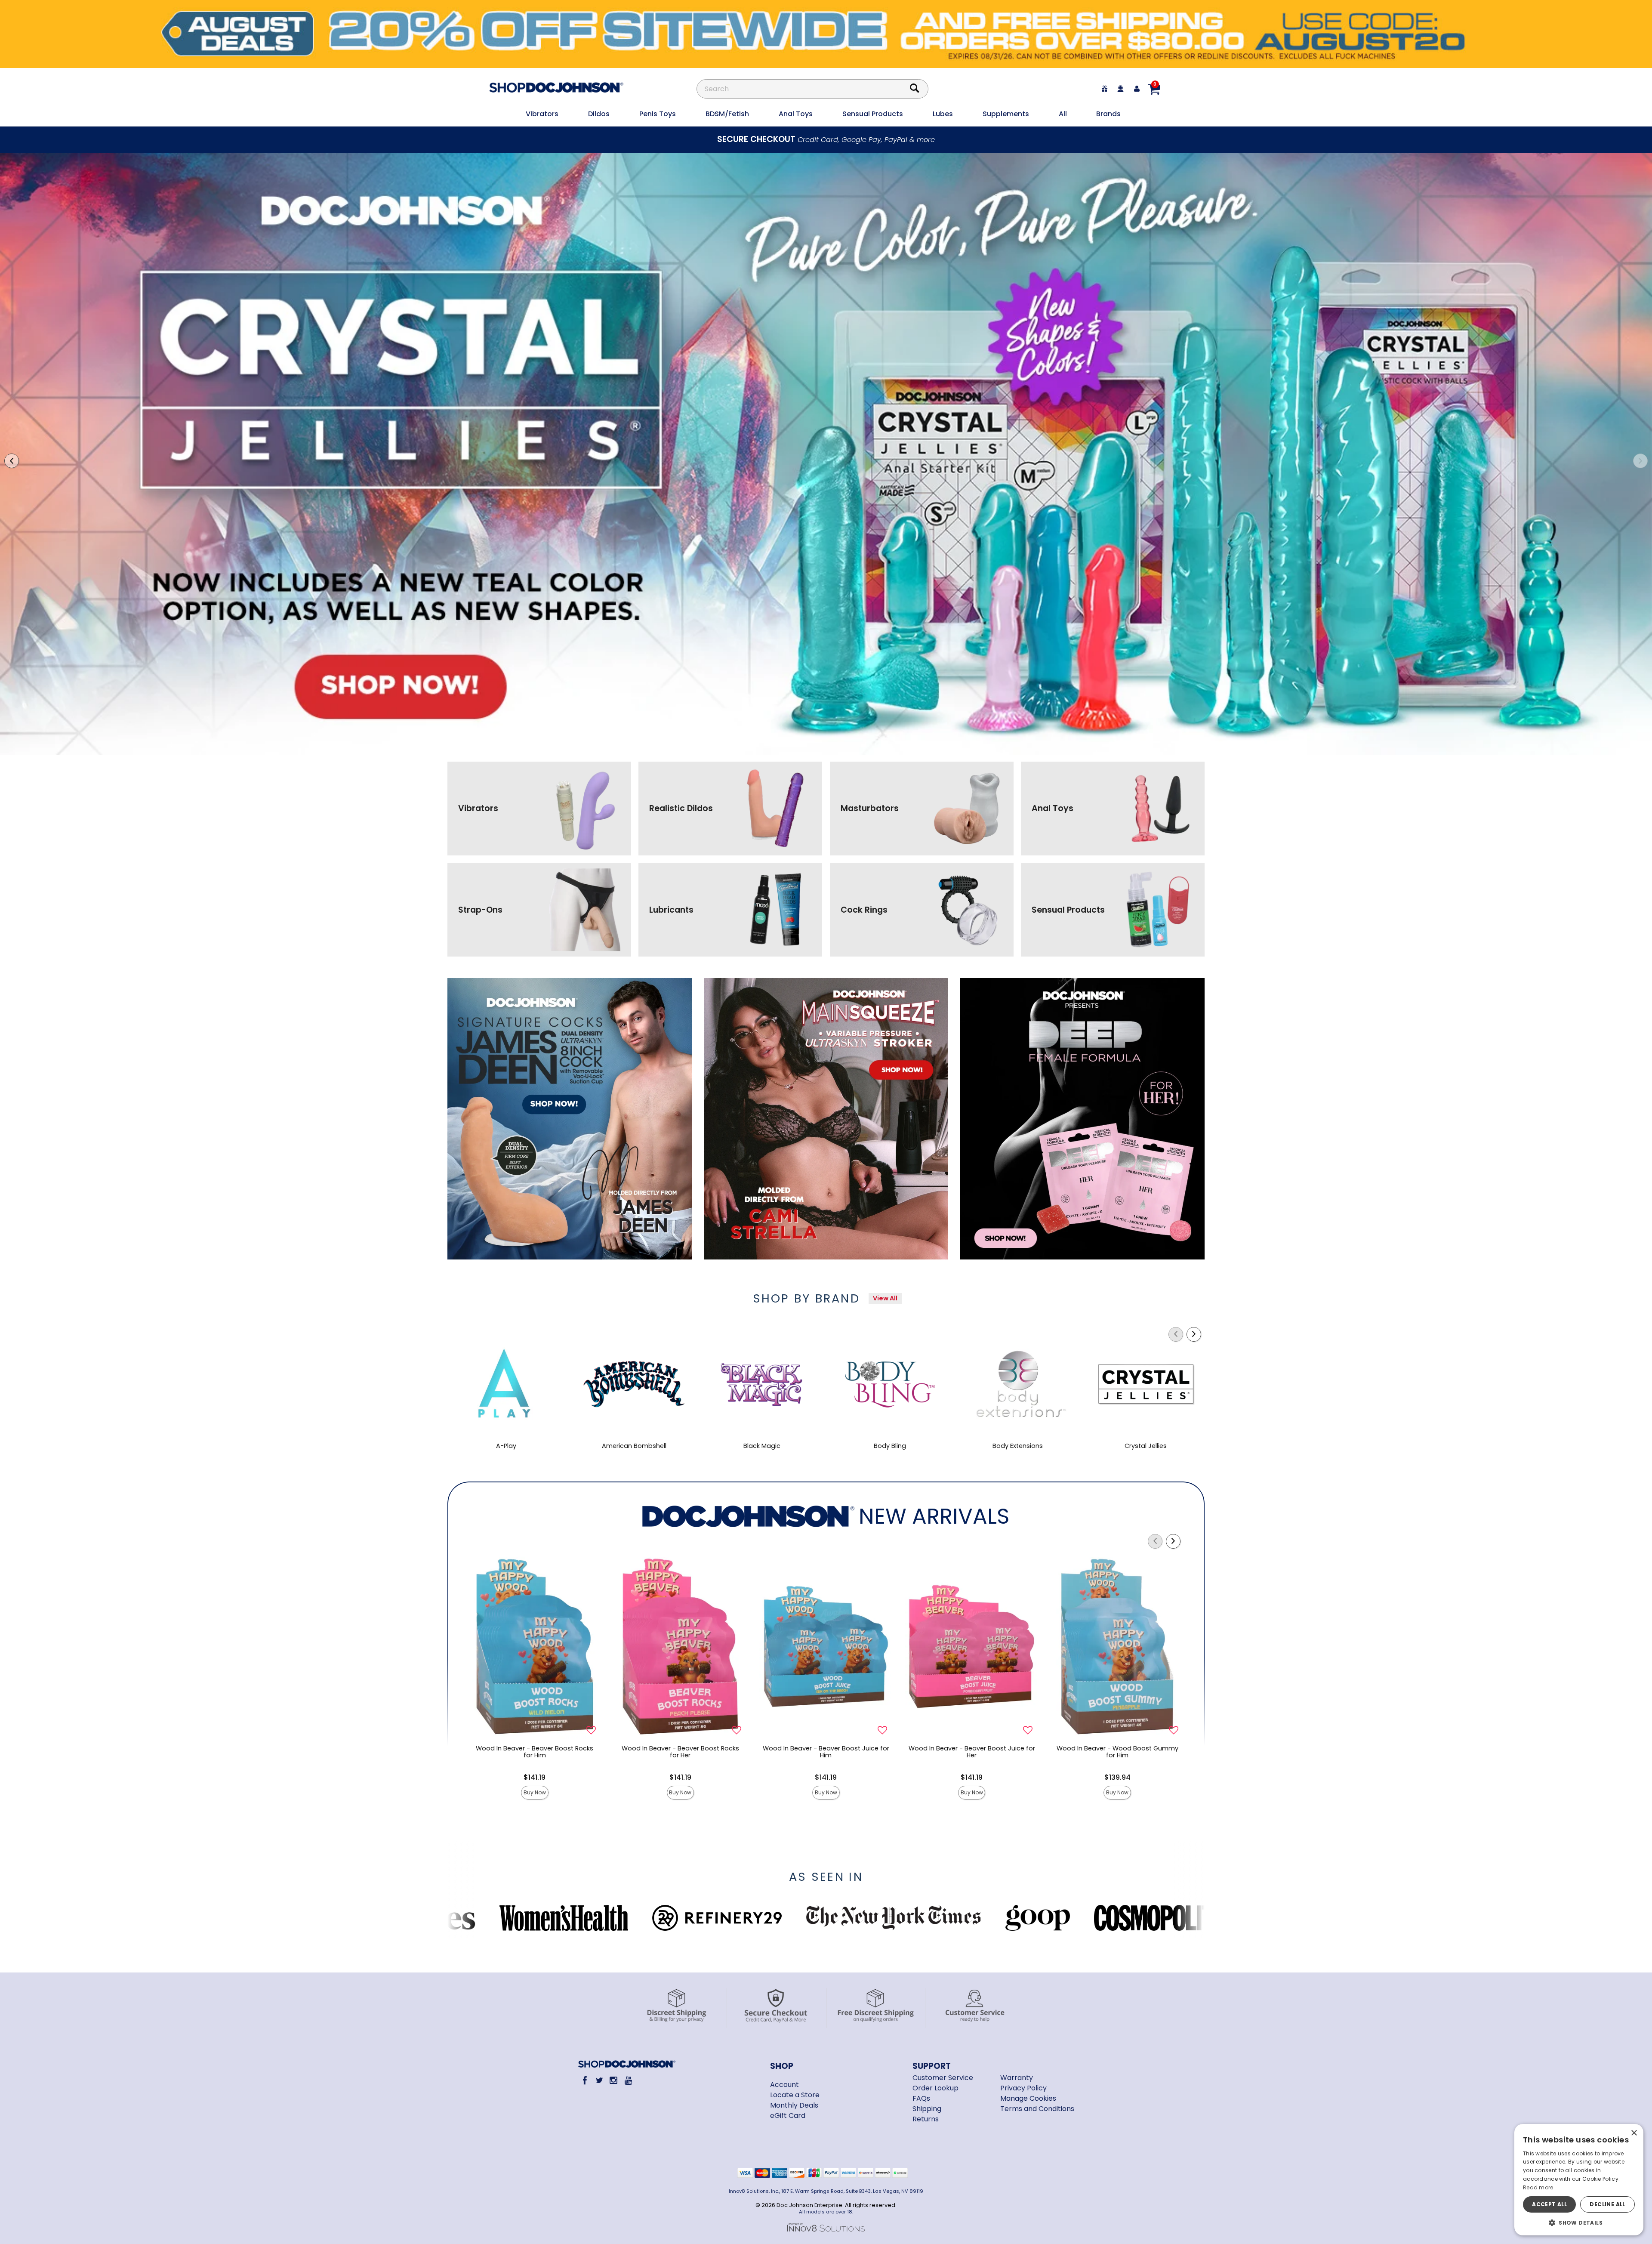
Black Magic (762, 1446)
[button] (1579, 2222)
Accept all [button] (1549, 2204)
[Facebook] (585, 2080)
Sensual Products (873, 114)
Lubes (943, 114)
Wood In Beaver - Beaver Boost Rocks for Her (680, 1752)
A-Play (506, 1446)
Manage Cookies (1028, 2098)
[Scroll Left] (1176, 1334)
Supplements (1006, 114)
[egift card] (1105, 89)
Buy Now (535, 1792)
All (1063, 114)
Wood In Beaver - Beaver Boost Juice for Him (826, 1752)
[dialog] (1579, 2180)
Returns (926, 2119)
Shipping (927, 2109)
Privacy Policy (1023, 2088)
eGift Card (788, 2116)
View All (885, 1298)
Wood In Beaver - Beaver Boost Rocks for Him (535, 1752)
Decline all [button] (1607, 2204)
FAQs (921, 2098)
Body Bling (890, 1446)
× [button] (1634, 2133)
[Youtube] (628, 2080)
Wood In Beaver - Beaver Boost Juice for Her (972, 1752)
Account (784, 2085)
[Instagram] (614, 2080)
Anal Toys (796, 114)
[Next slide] (1640, 461)
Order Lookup (935, 2088)
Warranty (1017, 2078)
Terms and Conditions (1037, 2109)
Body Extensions (1018, 1446)
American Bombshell (634, 1446)
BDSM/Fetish (727, 114)
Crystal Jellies (1146, 1446)
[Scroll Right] (1194, 1334)
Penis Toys (658, 114)
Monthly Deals (794, 2105)
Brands (1108, 114)
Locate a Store (795, 2095)
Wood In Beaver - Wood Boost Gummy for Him (1117, 1752)
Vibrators (542, 114)
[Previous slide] (12, 461)
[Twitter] (599, 2080)
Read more (1538, 2187)
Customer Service (943, 2078)
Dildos (599, 114)
